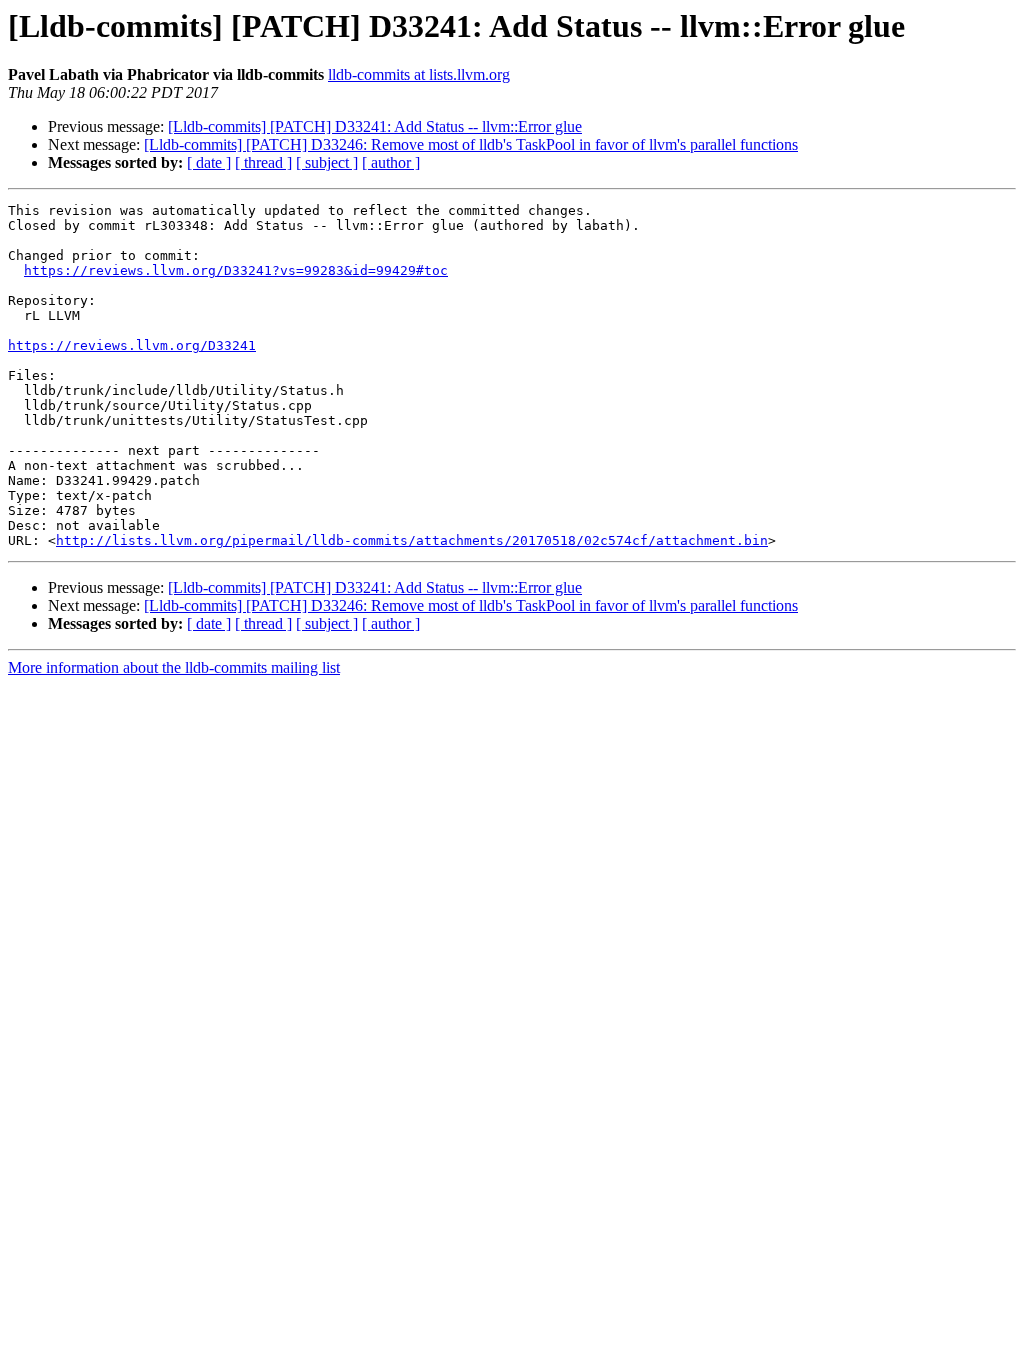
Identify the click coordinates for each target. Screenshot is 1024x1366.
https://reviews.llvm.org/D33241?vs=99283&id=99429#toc (236, 270)
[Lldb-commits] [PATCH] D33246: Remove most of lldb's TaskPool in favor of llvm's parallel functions (471, 144)
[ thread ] (263, 162)
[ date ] (209, 162)
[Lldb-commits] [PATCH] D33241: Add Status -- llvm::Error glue (375, 126)
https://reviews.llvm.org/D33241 (132, 345)
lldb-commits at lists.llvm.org (419, 74)
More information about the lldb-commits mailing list (174, 667)
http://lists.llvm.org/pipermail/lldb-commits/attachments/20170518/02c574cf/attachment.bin (412, 540)
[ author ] (391, 162)
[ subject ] (327, 162)
